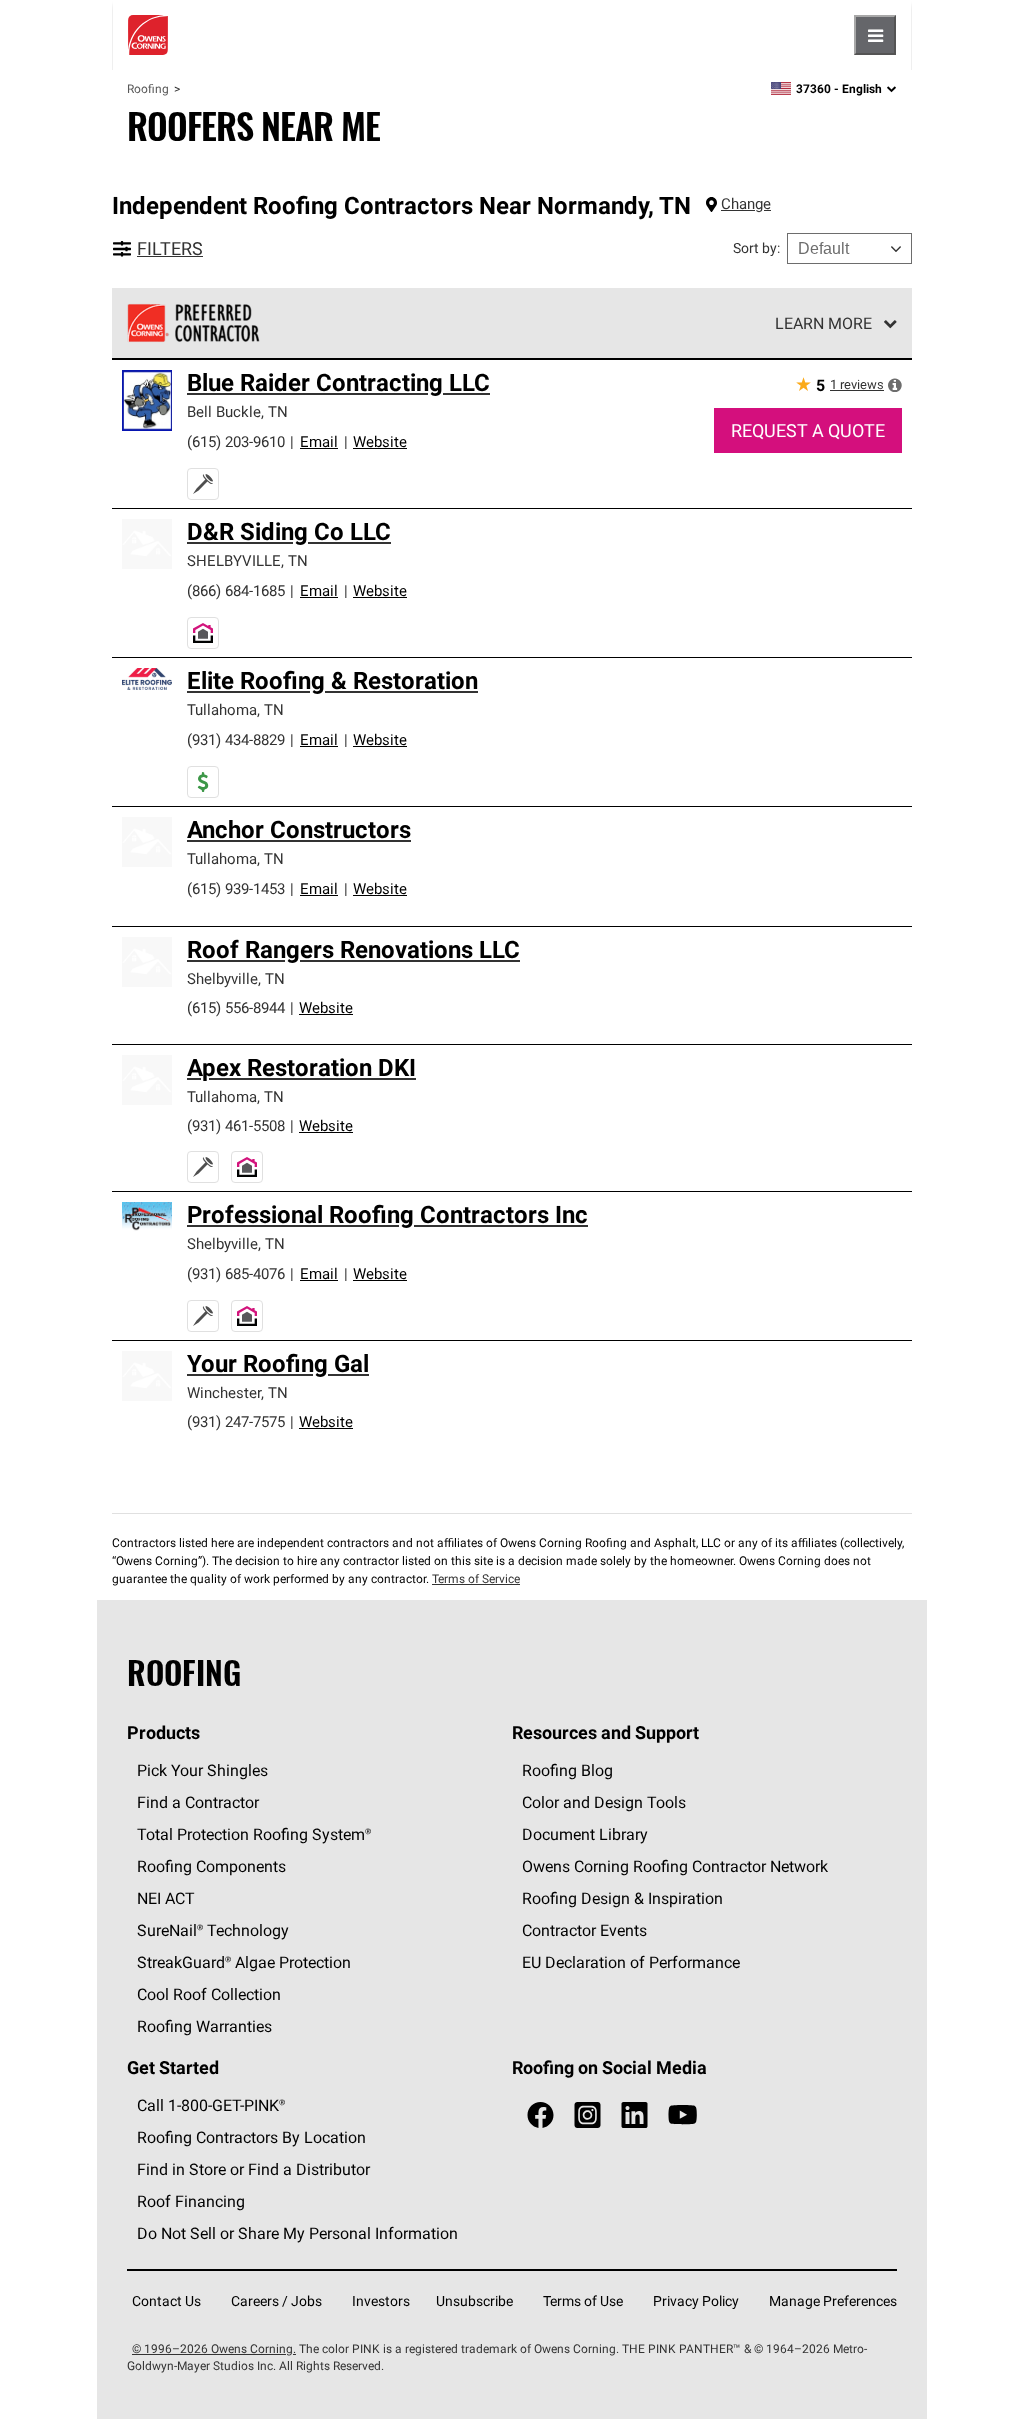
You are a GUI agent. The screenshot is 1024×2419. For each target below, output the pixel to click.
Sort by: (756, 248)
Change (746, 203)
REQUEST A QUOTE (808, 430)
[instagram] (587, 2115)
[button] (895, 385)
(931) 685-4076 (236, 1273)
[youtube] (682, 2115)
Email (319, 441)
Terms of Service (476, 1578)
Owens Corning (148, 35)
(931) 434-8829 (236, 739)
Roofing (148, 88)
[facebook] (540, 2115)
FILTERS (170, 248)
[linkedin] (634, 2115)
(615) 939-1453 (236, 888)
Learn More (823, 323)
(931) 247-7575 (236, 1421)
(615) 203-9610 (236, 441)
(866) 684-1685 (236, 590)
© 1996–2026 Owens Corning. (214, 2348)
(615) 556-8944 (236, 1007)
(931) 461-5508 (236, 1125)
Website (380, 441)
